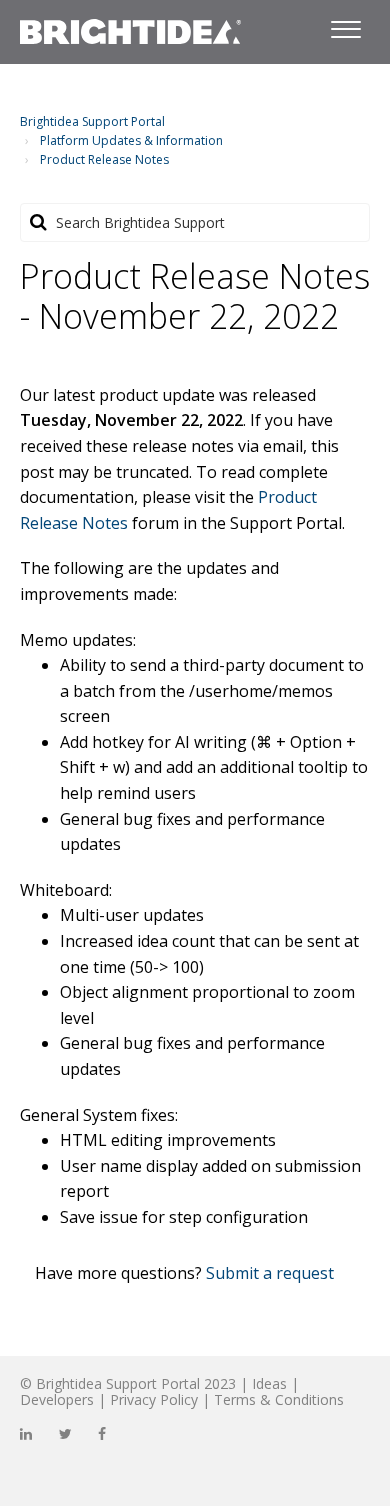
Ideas (269, 1383)
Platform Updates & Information (131, 140)
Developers (57, 1399)
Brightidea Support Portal (92, 121)
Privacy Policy (154, 1399)
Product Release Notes (104, 159)
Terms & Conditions (279, 1399)
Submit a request (270, 1273)
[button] (345, 26)
